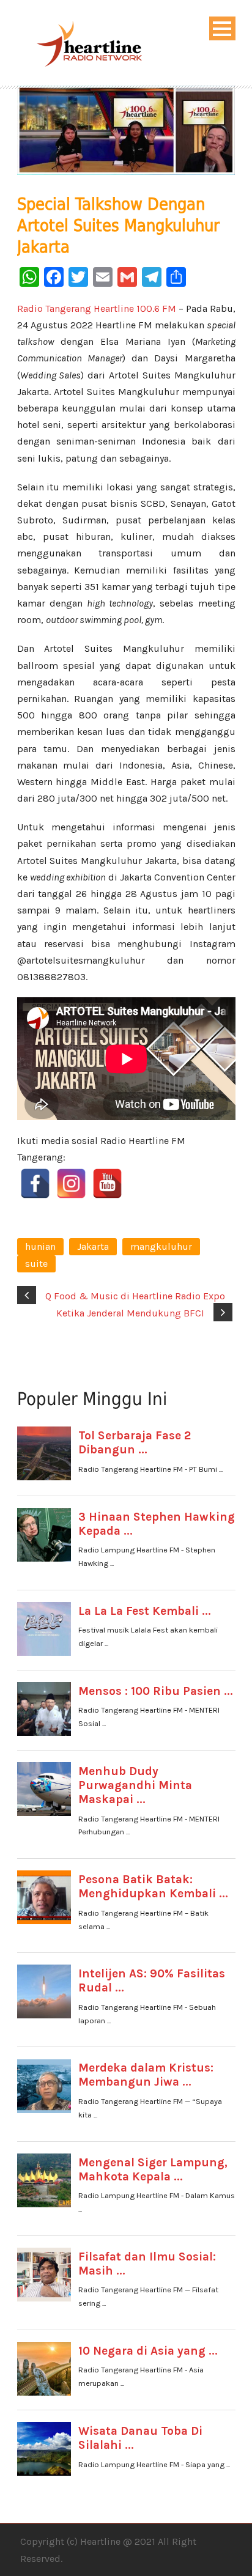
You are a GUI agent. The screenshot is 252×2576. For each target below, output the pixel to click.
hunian (40, 1246)
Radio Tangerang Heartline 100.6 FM (97, 308)
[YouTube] (107, 1183)
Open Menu (222, 28)
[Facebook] (35, 1183)
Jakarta (93, 1246)
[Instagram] (71, 1183)
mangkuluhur (161, 1246)
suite (36, 1264)
